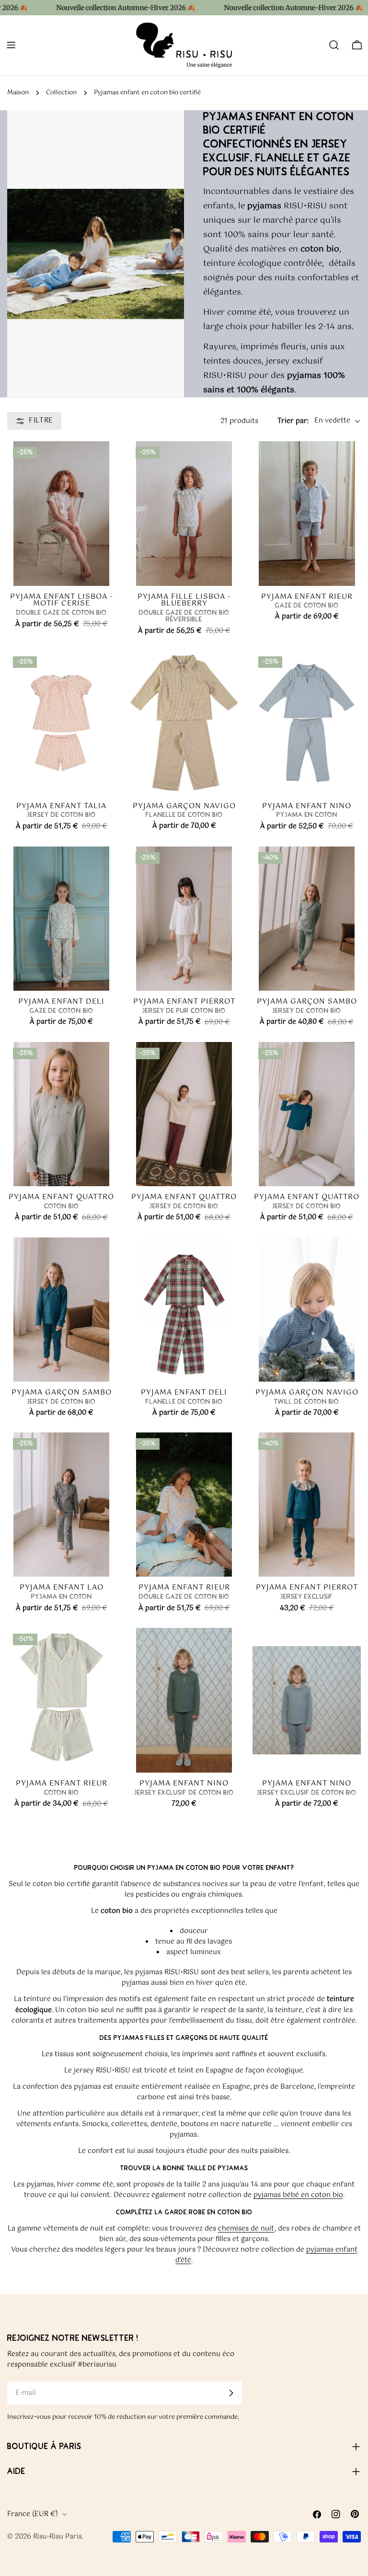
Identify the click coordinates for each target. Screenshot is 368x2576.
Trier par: (293, 421)
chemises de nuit (246, 2229)
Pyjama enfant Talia (61, 806)
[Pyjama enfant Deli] (61, 919)
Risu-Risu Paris (57, 2537)
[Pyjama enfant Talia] (61, 723)
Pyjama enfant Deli (61, 1002)
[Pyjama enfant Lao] (61, 1505)
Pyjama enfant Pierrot (184, 1002)
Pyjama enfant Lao (62, 1587)
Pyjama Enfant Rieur (62, 1783)
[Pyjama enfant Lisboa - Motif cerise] (61, 513)
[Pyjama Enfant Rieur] (61, 1700)
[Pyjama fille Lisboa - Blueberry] (184, 513)
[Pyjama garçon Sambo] (307, 919)
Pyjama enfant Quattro (61, 1197)
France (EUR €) (33, 2514)
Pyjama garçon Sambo (307, 1002)
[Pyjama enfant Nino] (307, 723)
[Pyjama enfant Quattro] (61, 1114)
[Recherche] (334, 45)
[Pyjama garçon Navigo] (184, 723)
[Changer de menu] (11, 45)
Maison (18, 93)
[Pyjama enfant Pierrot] (184, 919)
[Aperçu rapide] (102, 565)
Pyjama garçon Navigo (184, 806)
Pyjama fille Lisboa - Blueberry (184, 600)
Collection (61, 93)
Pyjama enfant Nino (307, 806)
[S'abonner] (231, 2393)
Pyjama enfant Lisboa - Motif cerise (62, 600)
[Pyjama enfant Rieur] (307, 513)
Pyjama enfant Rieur (307, 597)
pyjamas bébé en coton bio (298, 2195)
